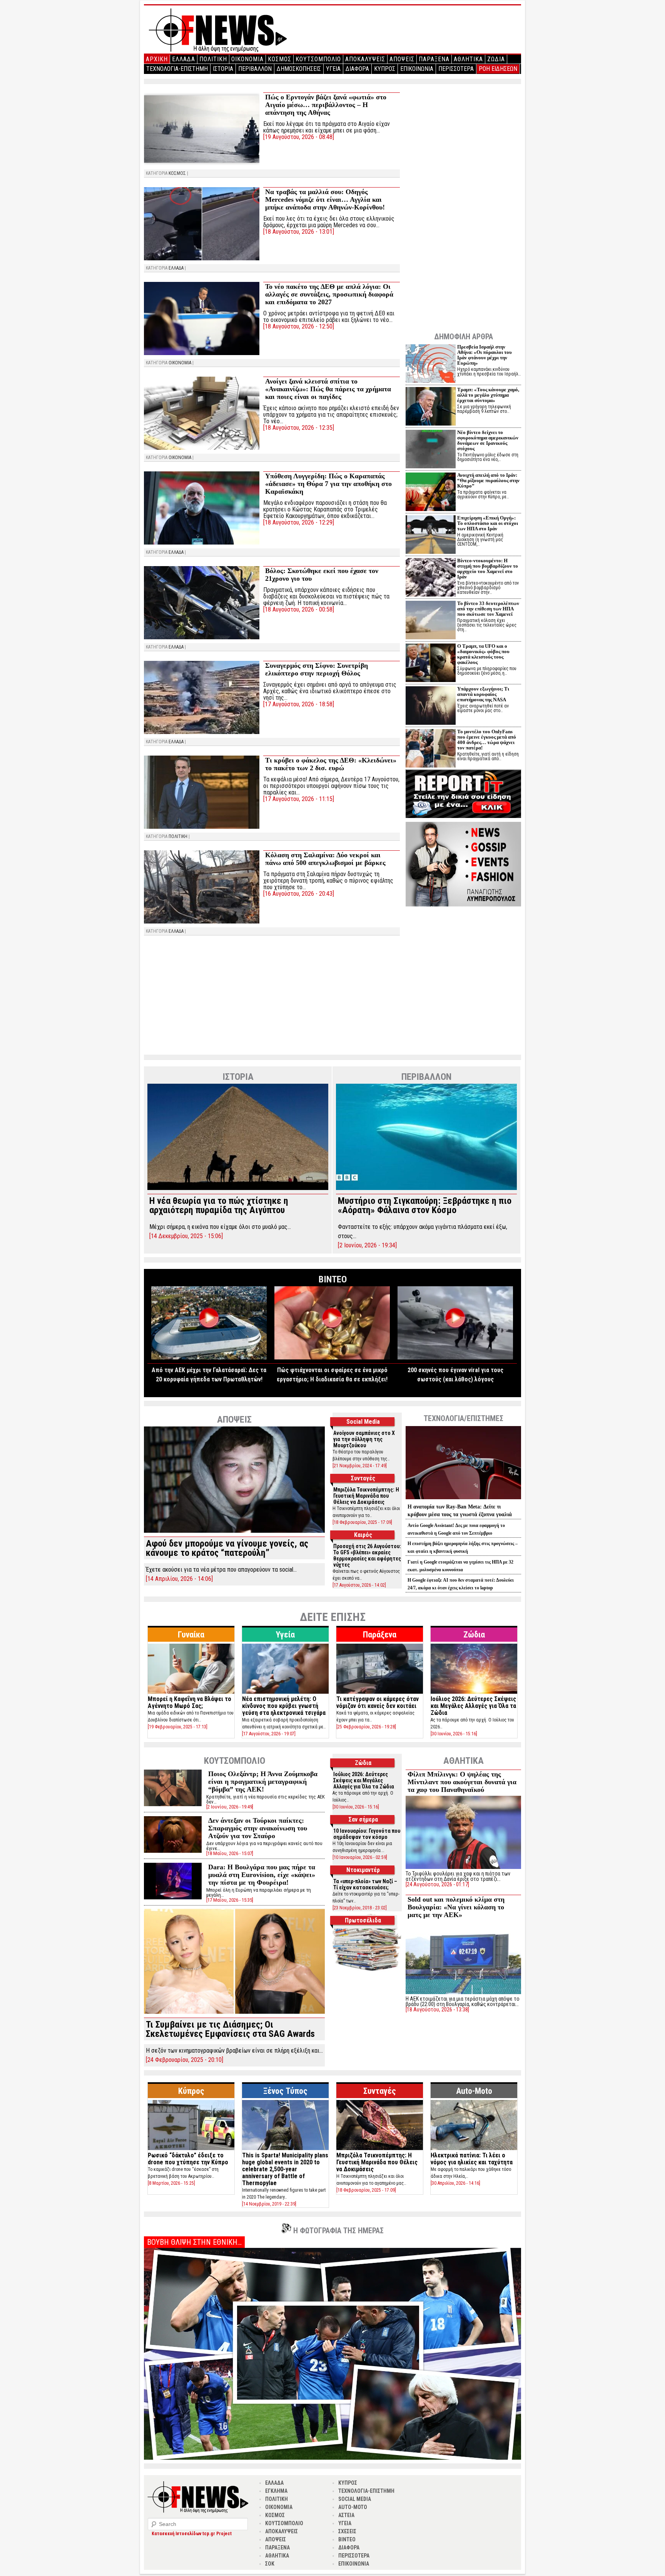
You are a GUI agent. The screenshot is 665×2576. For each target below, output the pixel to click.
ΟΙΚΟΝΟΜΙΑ (247, 59)
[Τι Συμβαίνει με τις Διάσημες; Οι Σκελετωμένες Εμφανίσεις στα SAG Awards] (234, 2012)
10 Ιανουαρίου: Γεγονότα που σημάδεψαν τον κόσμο (367, 1834)
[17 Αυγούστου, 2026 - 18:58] (299, 704)
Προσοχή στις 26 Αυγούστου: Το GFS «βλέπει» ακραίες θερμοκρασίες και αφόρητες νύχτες (367, 1555)
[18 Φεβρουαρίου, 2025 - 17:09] (362, 1522)
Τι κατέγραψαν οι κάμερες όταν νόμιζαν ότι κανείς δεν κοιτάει (378, 1702)
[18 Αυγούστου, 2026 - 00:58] (299, 609)
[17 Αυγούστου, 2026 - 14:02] (359, 1585)
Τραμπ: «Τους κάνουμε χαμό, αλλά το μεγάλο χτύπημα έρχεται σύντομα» (488, 395)
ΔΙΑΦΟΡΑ (357, 69)
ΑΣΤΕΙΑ (346, 2515)
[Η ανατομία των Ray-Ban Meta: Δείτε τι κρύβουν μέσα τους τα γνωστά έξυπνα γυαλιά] (463, 1499)
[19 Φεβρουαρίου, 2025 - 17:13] (178, 1727)
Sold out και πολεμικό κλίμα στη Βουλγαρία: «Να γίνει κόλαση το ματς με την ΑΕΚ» (456, 1907)
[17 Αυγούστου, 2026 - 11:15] (299, 799)
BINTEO (333, 1279)
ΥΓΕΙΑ (333, 69)
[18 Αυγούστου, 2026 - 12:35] (299, 428)
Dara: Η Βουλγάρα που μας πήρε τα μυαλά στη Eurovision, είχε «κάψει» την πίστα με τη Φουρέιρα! (262, 1875)
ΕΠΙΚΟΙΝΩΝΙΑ (417, 69)
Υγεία (285, 1635)
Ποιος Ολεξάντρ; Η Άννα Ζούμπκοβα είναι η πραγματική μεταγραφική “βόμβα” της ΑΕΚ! (263, 1782)
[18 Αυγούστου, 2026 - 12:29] (299, 522)
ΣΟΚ (270, 2564)
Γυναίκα (191, 1635)
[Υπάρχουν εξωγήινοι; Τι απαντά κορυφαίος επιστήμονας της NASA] (431, 706)
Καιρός (363, 1535)
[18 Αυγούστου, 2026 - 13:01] (299, 232)
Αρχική (157, 59)
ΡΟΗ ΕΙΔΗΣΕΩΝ (498, 69)
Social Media (363, 1422)
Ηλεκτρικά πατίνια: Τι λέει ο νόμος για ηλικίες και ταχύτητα (472, 2159)
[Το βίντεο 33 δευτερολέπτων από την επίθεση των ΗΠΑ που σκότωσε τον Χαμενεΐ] (431, 621)
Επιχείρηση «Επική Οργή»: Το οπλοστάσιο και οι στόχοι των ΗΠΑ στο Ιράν (488, 523)
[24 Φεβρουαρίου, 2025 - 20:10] (185, 2060)
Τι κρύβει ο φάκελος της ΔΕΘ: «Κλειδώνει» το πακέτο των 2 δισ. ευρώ (331, 764)
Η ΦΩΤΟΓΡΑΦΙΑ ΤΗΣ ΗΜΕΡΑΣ (338, 2231)
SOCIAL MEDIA (355, 2499)
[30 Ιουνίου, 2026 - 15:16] (454, 1734)
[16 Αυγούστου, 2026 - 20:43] (299, 894)
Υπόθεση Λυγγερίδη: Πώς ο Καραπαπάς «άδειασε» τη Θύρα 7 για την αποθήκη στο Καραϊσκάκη (328, 484)
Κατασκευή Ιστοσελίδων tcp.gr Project (192, 2534)
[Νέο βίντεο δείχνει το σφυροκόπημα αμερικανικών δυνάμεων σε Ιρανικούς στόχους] (431, 450)
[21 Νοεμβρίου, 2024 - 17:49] (360, 1466)
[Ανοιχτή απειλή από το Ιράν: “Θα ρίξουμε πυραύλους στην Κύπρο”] (431, 493)
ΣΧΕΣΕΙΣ (347, 2531)
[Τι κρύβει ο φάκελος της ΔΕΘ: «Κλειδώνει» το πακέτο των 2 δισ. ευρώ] (202, 792)
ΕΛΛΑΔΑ (184, 59)
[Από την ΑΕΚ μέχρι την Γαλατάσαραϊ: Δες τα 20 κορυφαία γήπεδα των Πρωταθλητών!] (209, 1357)
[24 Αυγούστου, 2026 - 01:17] (437, 1884)
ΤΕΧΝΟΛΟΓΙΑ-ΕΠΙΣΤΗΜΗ (177, 69)
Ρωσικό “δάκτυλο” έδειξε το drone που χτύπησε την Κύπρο (188, 2159)
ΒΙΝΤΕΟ (347, 2539)
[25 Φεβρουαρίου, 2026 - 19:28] (366, 1727)
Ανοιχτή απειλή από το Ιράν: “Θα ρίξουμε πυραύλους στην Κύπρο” (488, 480)
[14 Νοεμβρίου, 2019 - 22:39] (269, 2204)
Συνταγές (363, 1478)
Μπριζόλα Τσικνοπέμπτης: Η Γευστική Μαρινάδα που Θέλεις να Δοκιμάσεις (366, 1496)
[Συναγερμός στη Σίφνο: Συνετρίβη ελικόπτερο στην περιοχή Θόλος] (202, 697)
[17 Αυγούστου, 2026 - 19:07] (269, 1734)
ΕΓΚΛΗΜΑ (276, 2491)
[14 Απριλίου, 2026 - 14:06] (179, 1579)
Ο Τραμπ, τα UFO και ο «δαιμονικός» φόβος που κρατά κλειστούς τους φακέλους (483, 654)
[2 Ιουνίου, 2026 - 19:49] (230, 1807)
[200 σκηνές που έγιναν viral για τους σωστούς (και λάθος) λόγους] (455, 1357)
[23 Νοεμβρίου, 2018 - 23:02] (360, 1908)
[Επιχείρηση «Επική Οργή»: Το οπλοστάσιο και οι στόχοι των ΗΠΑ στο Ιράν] (431, 535)
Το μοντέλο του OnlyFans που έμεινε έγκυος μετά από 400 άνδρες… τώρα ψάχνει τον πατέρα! (487, 740)
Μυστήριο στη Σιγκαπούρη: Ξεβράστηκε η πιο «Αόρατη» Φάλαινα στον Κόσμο (425, 1205)
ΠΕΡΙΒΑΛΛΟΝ (255, 69)
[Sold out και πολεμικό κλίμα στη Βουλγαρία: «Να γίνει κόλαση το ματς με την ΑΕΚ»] (463, 1994)
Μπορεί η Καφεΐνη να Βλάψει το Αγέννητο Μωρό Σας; (190, 1702)
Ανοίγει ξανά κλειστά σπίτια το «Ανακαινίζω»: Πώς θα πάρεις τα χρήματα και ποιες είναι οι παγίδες (328, 389)
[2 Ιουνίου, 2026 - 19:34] (367, 1245)
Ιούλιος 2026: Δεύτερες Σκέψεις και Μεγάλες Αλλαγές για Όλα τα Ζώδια (473, 1706)
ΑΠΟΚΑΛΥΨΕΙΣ (365, 59)
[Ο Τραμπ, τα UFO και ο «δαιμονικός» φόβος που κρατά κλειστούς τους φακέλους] (431, 664)
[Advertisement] (272, 997)
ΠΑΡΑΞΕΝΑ (434, 59)
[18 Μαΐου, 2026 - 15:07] (230, 1853)
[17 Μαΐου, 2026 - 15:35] (230, 1900)
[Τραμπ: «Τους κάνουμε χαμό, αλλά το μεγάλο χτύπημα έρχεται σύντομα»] (431, 407)
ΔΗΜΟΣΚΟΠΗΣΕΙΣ (299, 69)
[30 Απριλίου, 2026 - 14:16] (455, 2183)
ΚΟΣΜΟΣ (280, 59)
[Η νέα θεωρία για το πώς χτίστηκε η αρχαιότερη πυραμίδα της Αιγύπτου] (238, 1188)
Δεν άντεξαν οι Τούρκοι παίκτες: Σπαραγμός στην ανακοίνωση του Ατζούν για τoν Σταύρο (258, 1828)
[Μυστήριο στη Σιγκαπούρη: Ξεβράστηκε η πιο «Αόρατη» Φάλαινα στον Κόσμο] (426, 1188)
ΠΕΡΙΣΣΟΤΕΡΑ (456, 69)
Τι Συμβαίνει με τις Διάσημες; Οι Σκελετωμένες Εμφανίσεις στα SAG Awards (230, 2029)
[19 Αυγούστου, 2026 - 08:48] (299, 137)
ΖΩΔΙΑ (496, 59)
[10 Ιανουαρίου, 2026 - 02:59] (360, 1857)
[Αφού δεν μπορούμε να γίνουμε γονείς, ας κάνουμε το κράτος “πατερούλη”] (234, 1531)
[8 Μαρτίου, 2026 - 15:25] (171, 2183)
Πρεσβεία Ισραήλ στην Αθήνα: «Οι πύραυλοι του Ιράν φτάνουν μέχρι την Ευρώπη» (485, 355)
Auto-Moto (474, 2091)
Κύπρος (191, 2091)
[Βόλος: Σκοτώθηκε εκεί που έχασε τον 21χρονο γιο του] (202, 603)
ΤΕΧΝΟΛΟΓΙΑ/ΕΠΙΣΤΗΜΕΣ (464, 1418)
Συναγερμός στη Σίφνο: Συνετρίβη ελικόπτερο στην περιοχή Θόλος (317, 669)
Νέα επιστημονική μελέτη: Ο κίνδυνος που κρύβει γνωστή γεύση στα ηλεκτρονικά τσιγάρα (284, 1706)
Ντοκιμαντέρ (363, 1870)
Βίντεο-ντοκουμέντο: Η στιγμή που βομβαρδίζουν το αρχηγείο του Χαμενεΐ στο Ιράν (488, 569)
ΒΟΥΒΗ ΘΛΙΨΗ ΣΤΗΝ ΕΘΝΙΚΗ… (194, 2242)
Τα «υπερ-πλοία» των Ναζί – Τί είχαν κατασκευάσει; (365, 1884)
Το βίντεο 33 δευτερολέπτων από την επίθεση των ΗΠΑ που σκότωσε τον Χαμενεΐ (488, 609)
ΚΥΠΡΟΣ (385, 69)
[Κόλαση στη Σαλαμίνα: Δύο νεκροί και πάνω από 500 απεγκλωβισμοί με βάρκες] (202, 887)
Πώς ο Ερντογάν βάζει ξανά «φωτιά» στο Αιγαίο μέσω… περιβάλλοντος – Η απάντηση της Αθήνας (326, 105)
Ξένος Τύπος (285, 2091)
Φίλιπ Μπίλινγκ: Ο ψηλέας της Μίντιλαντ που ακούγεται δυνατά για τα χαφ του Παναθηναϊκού (462, 1782)
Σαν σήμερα (363, 1819)
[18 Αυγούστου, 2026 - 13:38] (437, 2010)
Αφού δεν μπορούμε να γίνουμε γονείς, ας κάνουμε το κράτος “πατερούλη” (227, 1548)
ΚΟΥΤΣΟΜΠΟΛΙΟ (318, 59)
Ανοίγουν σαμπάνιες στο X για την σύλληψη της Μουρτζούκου (364, 1439)
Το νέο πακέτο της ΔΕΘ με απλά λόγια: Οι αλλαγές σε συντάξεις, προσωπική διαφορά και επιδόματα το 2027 (329, 294)
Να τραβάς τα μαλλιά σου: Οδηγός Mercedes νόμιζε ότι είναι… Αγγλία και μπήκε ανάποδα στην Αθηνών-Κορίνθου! (325, 199)
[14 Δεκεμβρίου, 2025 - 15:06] (186, 1236)
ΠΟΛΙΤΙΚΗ (213, 59)
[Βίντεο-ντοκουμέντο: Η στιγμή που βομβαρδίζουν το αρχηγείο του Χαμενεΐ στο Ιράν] (431, 578)
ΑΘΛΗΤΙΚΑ (468, 59)
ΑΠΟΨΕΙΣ (402, 59)
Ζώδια (474, 1635)
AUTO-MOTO (353, 2507)
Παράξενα (380, 1635)
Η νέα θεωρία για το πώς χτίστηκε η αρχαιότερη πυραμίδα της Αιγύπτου (219, 1205)
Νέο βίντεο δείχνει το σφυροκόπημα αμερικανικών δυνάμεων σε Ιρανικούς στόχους (488, 440)
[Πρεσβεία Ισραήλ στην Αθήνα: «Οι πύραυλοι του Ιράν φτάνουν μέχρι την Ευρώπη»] (431, 365)
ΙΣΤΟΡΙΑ (223, 69)
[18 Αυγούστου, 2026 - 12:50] (299, 326)
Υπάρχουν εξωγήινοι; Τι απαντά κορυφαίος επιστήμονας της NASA (483, 694)
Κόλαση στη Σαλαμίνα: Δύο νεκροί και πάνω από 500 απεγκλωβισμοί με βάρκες (325, 859)
